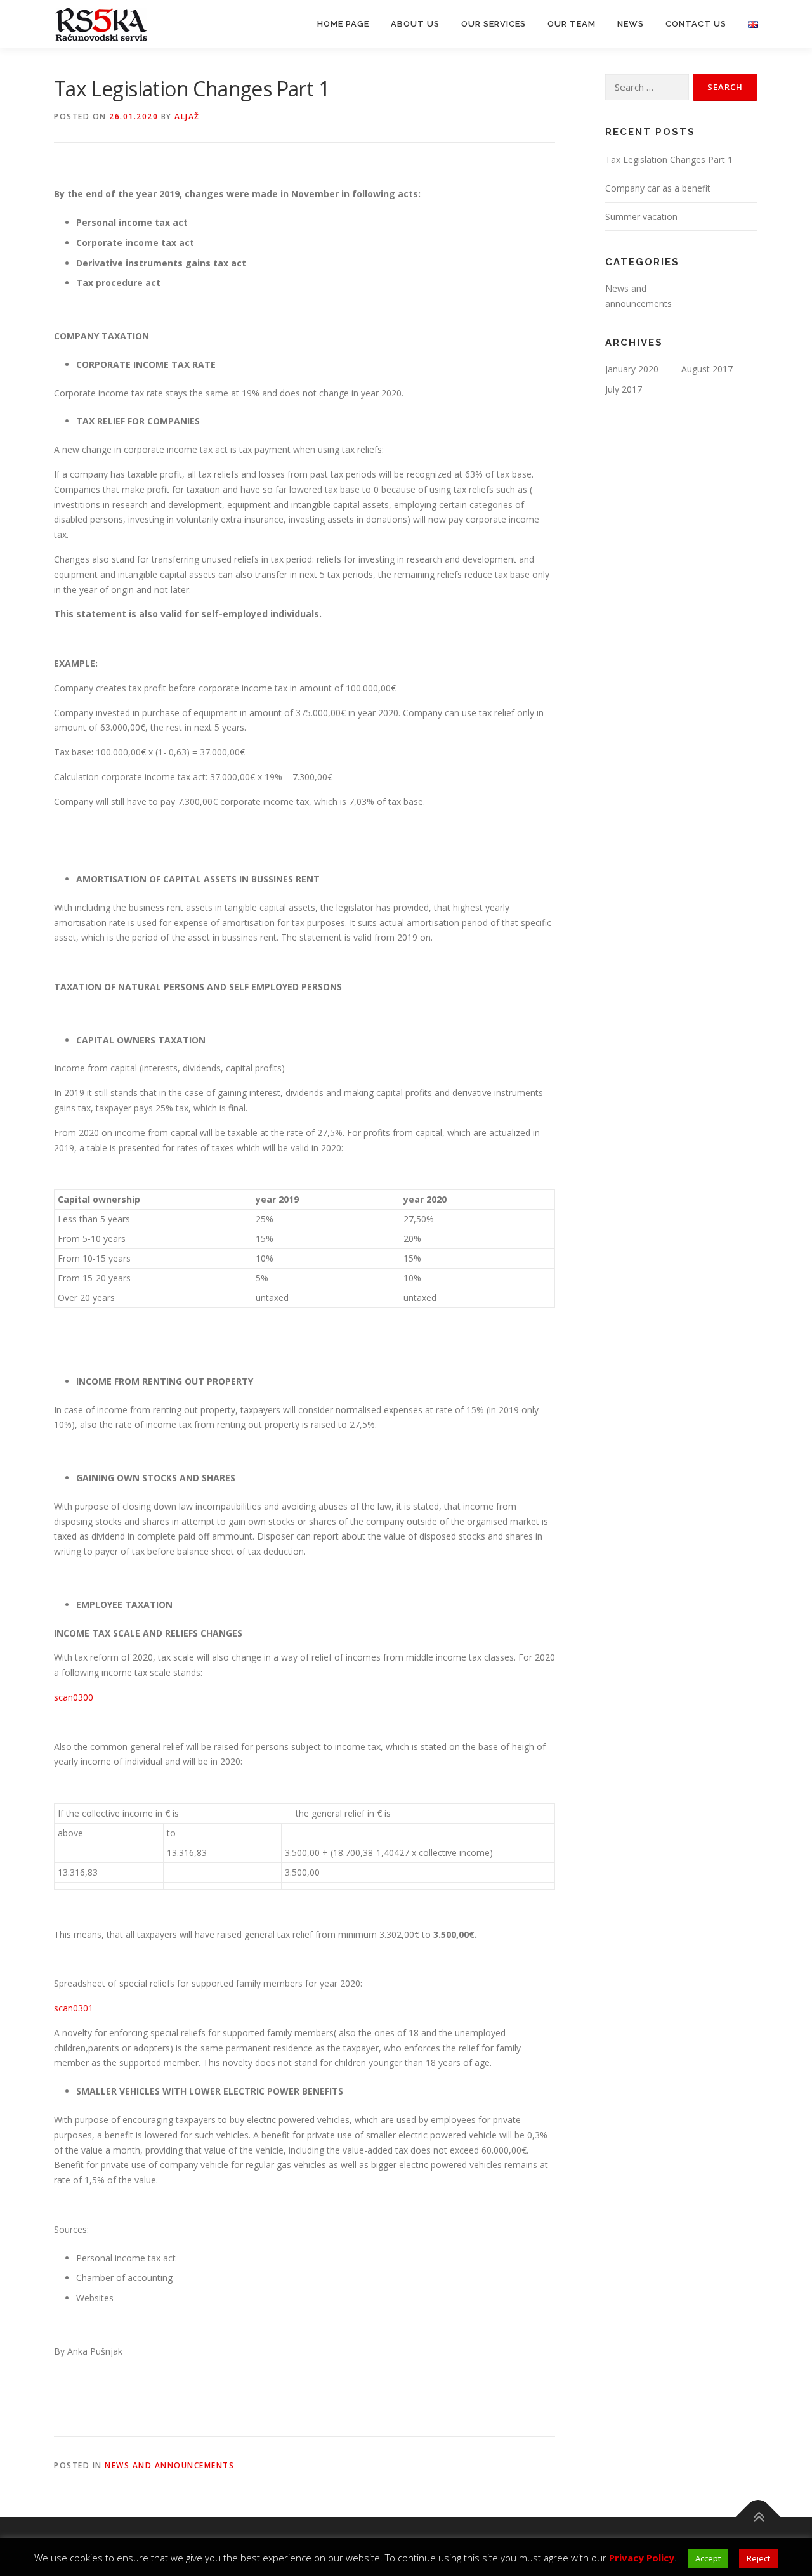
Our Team (572, 24)
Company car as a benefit (658, 188)
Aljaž (187, 116)
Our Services (494, 24)
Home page (343, 24)
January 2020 (632, 369)
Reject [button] (758, 2558)
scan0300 (74, 1697)
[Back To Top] (758, 2517)
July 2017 (624, 389)
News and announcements (169, 2465)
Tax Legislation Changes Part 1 (669, 160)
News (631, 24)
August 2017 (707, 369)
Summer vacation (641, 217)
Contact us (696, 24)
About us (415, 24)
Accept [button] (708, 2558)
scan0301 (74, 2008)
